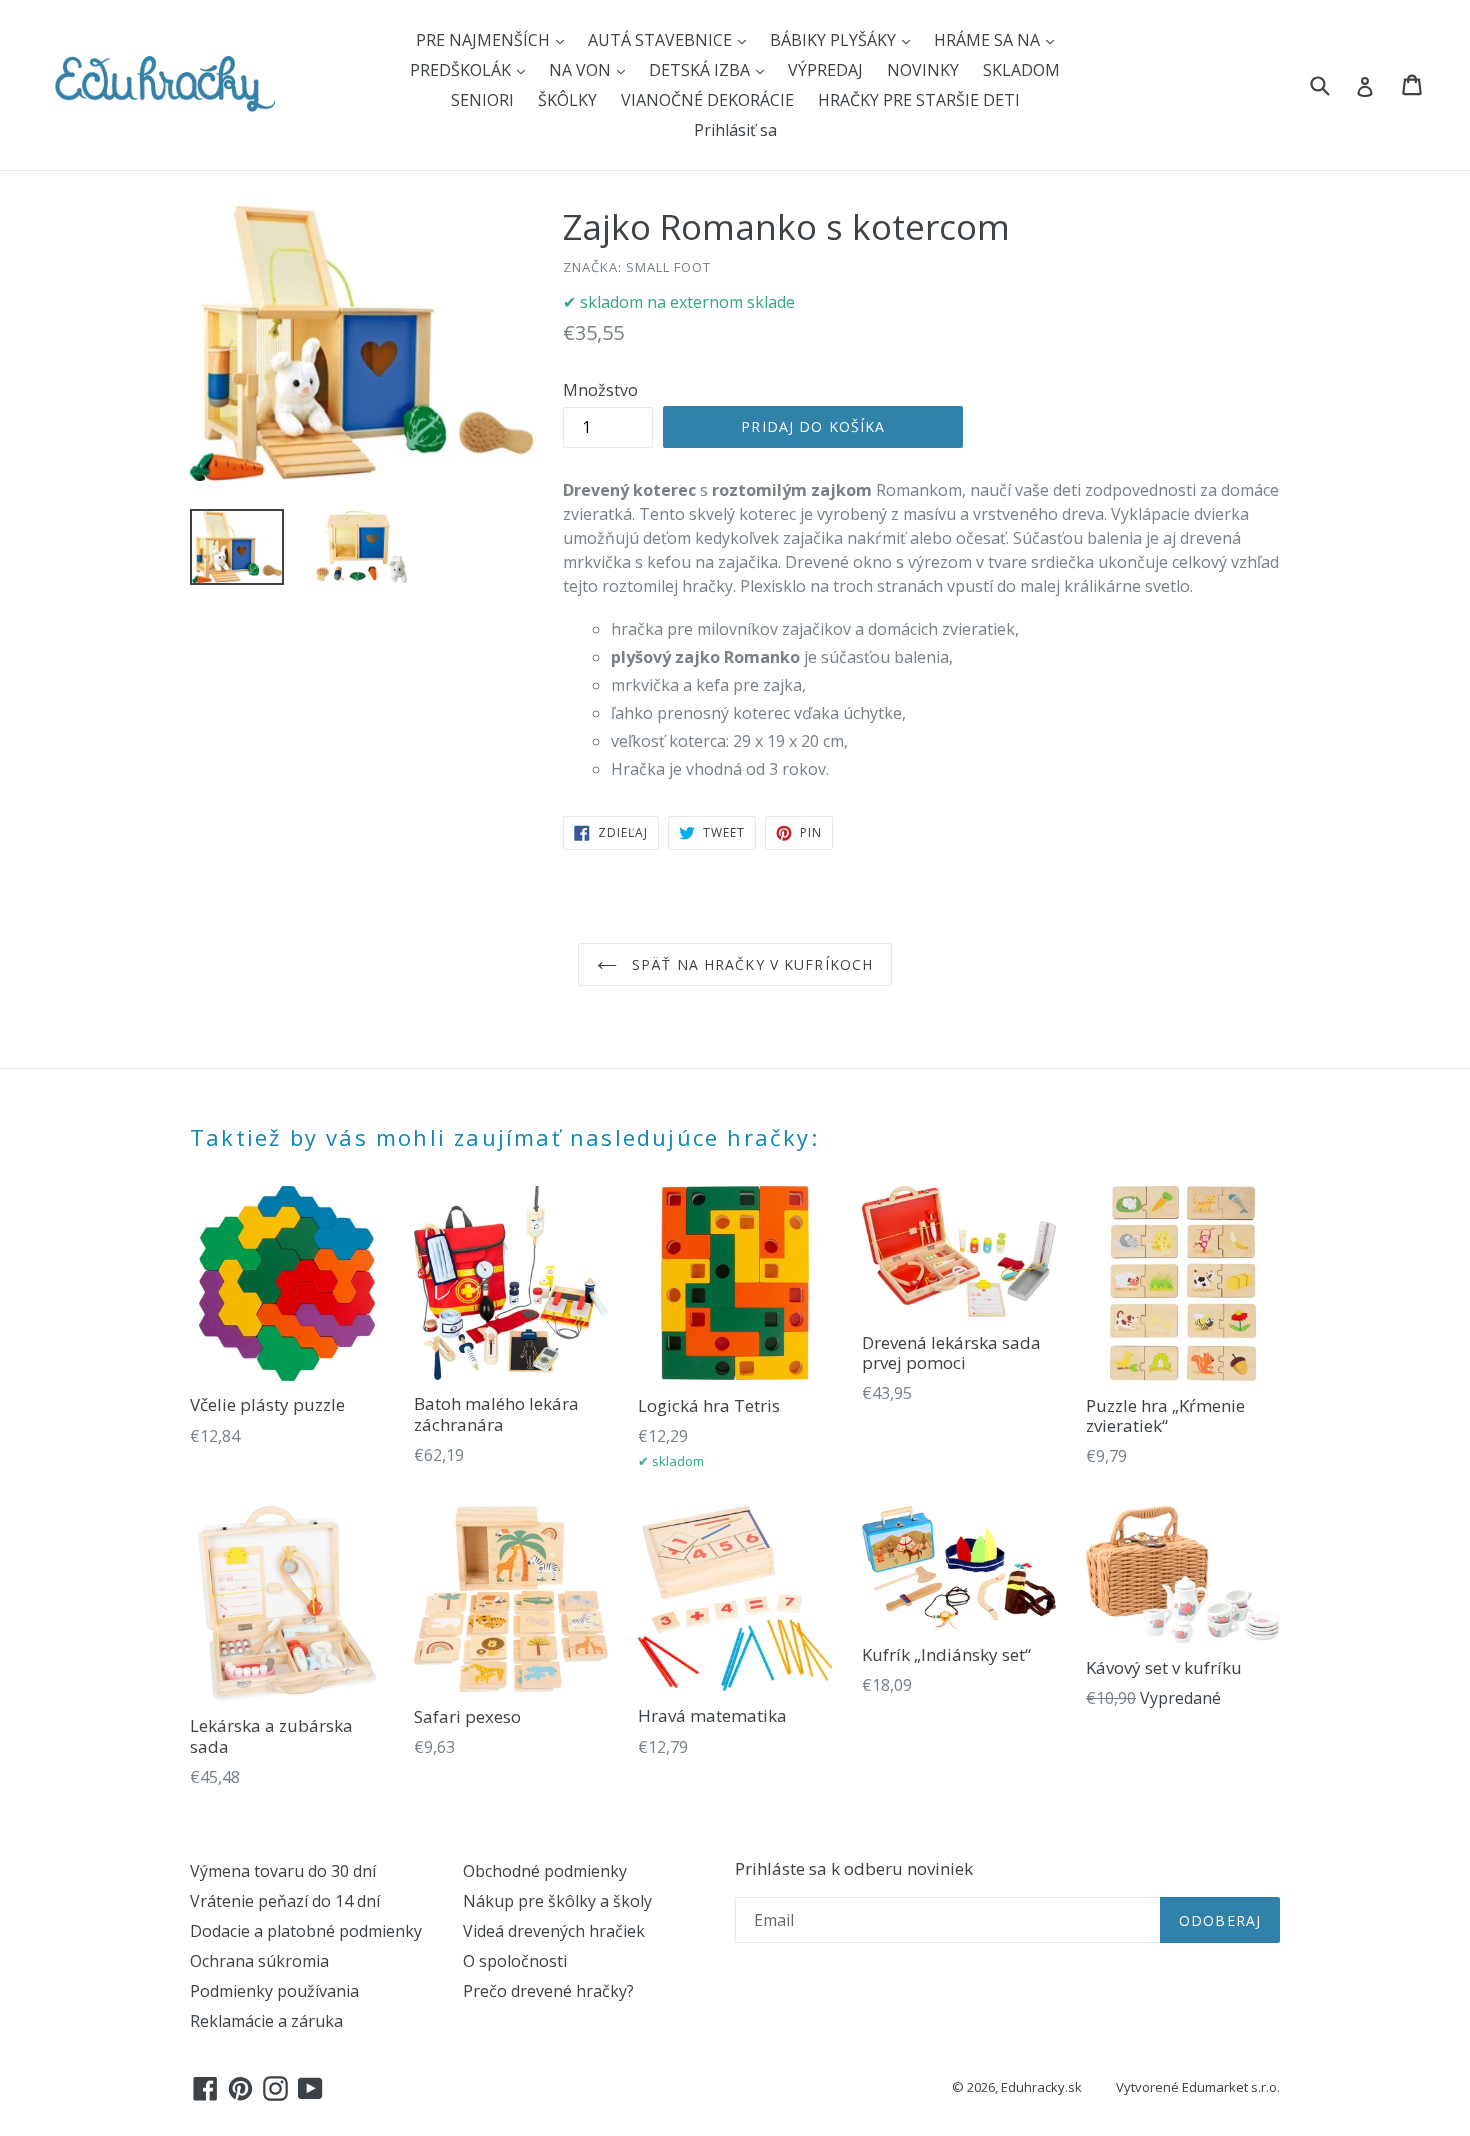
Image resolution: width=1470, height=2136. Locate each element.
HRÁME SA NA (989, 40)
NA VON (582, 70)
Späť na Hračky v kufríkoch (750, 964)
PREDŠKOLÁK (462, 70)
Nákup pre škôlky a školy (557, 1901)
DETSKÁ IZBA (701, 70)
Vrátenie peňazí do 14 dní (285, 1901)
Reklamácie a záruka (266, 2021)
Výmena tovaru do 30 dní (283, 1871)
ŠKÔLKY (567, 100)
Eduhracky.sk (1041, 2087)
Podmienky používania (274, 1991)
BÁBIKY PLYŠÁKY (835, 40)
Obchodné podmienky (545, 1871)
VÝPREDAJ (825, 70)
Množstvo (600, 390)
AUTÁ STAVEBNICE (662, 40)
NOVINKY (923, 70)
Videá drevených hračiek (554, 1931)
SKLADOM (1021, 70)
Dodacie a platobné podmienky (306, 1931)
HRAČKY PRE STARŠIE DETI (919, 100)
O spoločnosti (515, 1961)
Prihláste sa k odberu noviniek (854, 1869)
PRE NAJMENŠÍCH (485, 40)
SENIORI (482, 100)
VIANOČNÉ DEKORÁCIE (707, 100)
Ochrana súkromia (259, 1961)
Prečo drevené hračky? (548, 1991)
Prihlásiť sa (735, 130)
